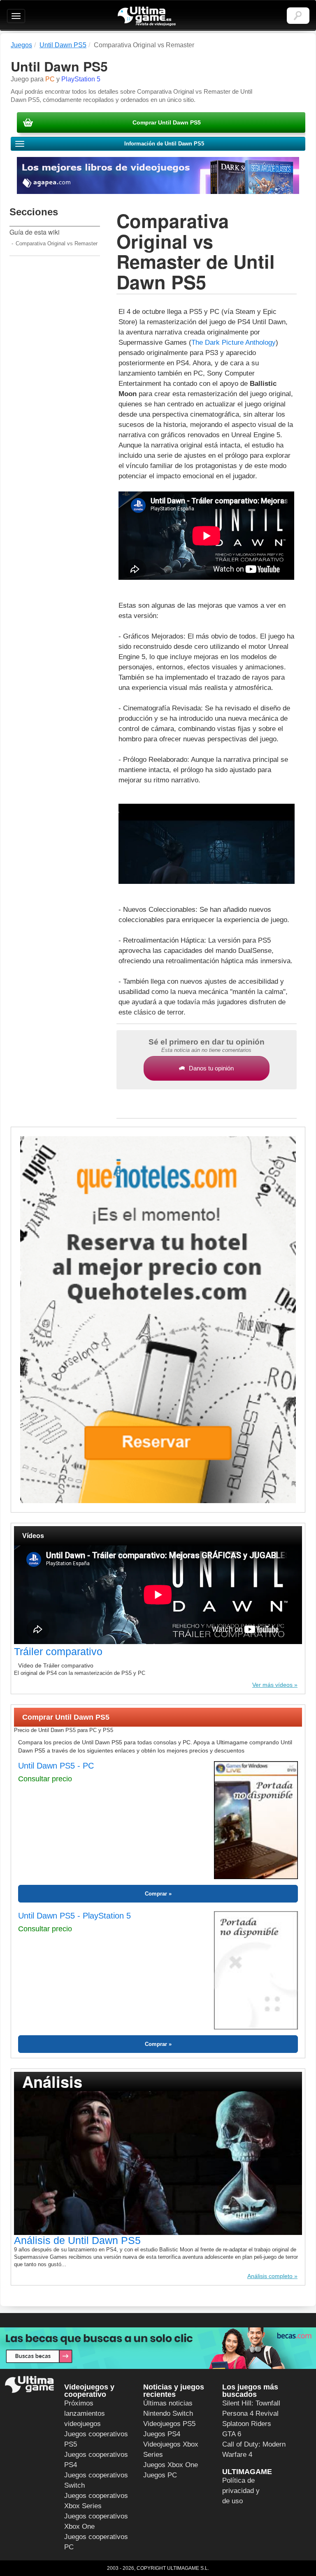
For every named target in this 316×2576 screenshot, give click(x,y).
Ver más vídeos (272, 1685)
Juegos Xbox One (171, 2465)
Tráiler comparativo (58, 1651)
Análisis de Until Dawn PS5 (77, 2240)
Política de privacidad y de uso (241, 2491)
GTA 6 (232, 2434)
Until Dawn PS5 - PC (56, 1766)
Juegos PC (160, 2475)
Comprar (156, 1894)
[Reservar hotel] (158, 1320)
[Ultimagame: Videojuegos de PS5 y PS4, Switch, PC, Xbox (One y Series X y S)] (147, 16)
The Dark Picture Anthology (234, 342)
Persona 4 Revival (250, 2413)
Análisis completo (270, 2276)
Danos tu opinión (211, 1068)
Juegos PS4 (162, 2434)
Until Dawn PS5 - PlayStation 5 (74, 1916)
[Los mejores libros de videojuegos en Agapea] (158, 175)
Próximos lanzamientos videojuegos (85, 2413)
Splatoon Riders (247, 2424)
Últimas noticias (168, 2403)
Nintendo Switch (168, 2413)
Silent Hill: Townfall (251, 2403)
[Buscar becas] (158, 2348)
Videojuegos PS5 (169, 2424)
